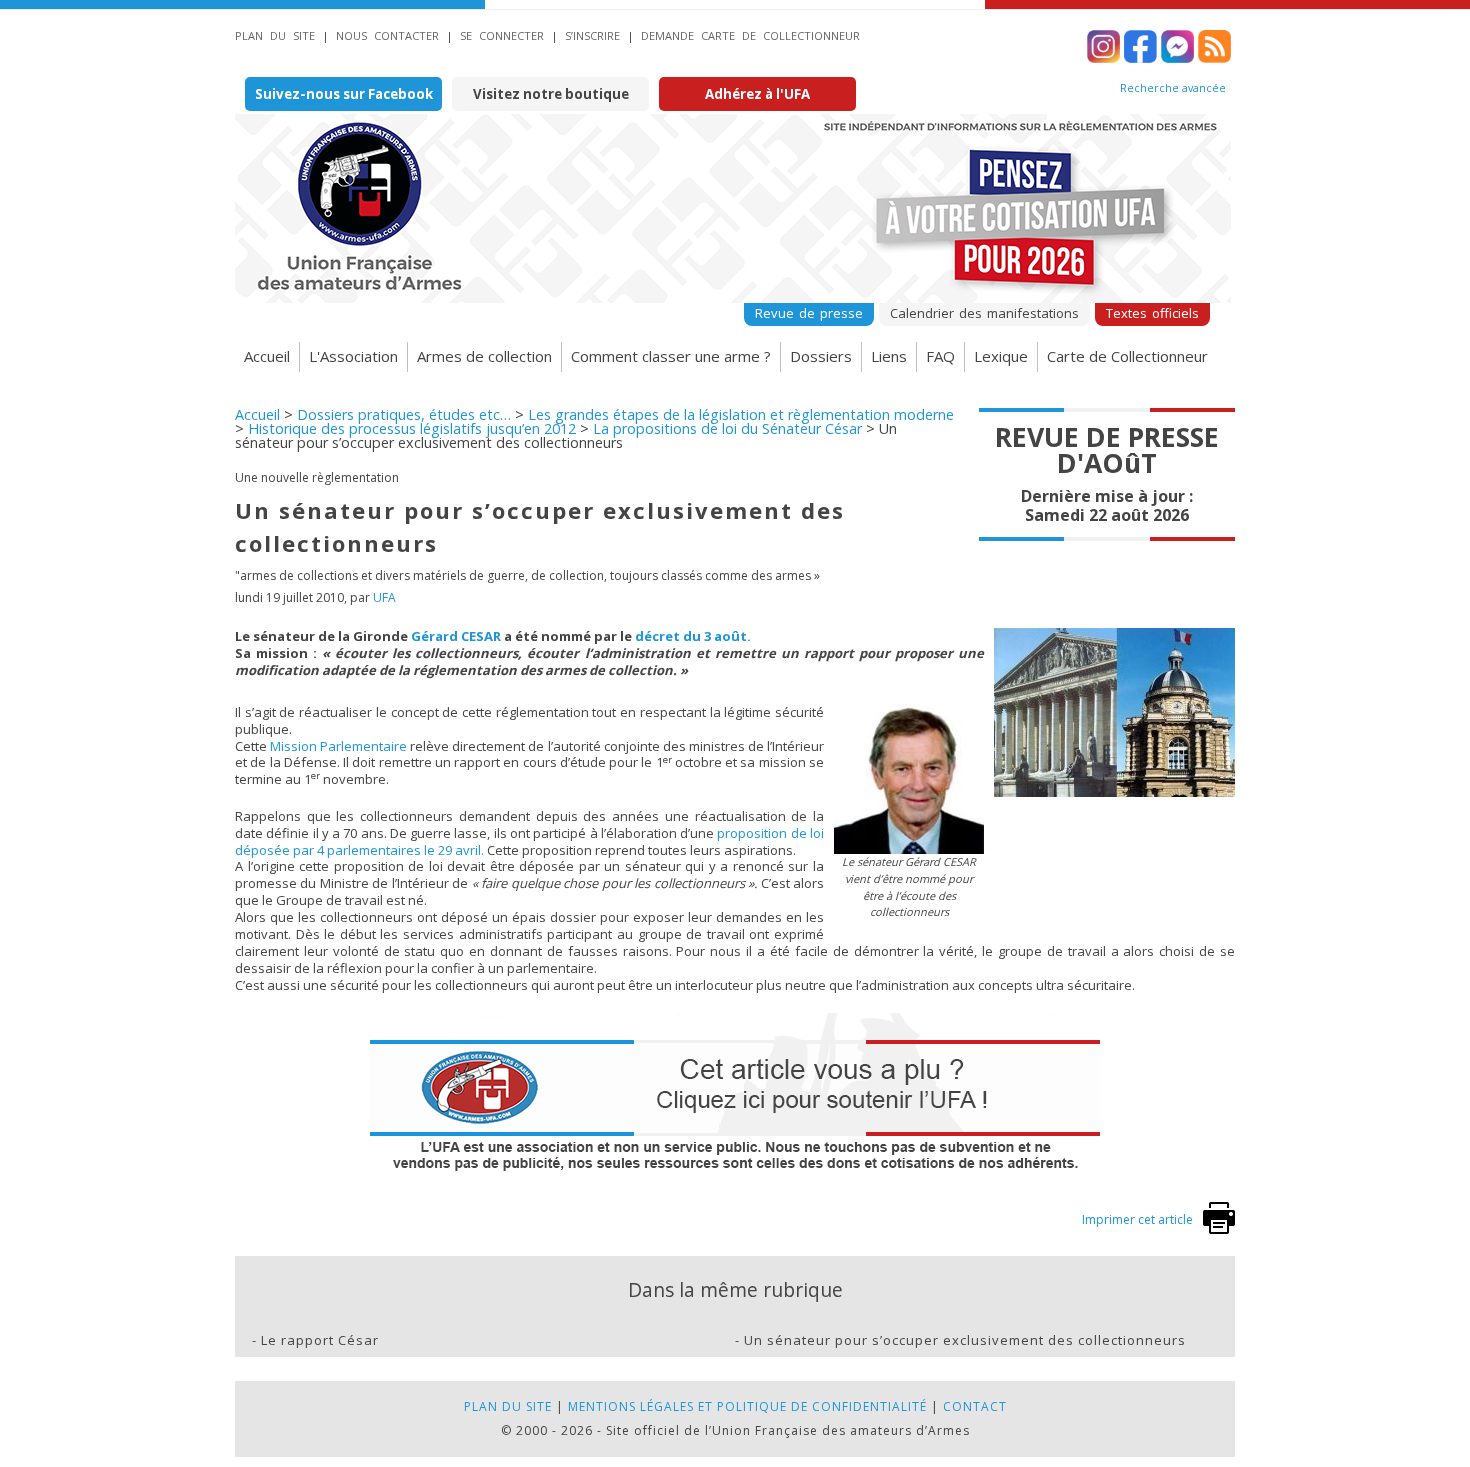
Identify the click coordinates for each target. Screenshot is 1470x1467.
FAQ (940, 356)
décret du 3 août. (693, 636)
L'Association (353, 356)
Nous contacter (387, 35)
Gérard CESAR (456, 636)
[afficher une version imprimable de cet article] (1219, 1229)
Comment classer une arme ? (671, 356)
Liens (889, 356)
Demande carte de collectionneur (750, 35)
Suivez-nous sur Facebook (344, 94)
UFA (384, 597)
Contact (975, 1406)
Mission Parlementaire (338, 746)
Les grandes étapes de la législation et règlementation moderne (741, 414)
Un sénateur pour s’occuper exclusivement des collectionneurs (965, 1340)
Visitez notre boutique (551, 94)
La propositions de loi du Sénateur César (727, 428)
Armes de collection (484, 356)
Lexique (1001, 356)
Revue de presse (809, 313)
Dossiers (821, 356)
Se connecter (502, 35)
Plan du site (275, 35)
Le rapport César (320, 1340)
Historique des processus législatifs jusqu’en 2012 (412, 428)
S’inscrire (592, 35)
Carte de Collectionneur (1127, 356)
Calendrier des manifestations (984, 313)
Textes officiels (1152, 313)
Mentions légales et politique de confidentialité (747, 1406)
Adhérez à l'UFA (757, 94)
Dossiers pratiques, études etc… (404, 414)
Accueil (267, 356)
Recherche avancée (1173, 88)
